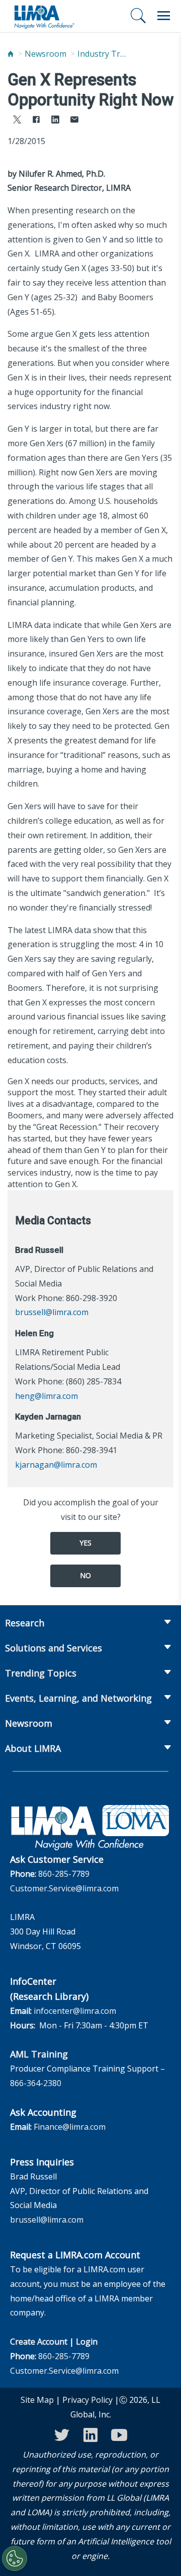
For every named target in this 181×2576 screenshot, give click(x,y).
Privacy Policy (87, 2400)
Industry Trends (103, 54)
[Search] (138, 16)
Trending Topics (41, 1673)
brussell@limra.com (52, 1312)
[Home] (11, 54)
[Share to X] (17, 121)
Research (25, 1623)
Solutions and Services (54, 1648)
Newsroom (46, 54)
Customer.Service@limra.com (64, 1888)
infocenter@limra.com (75, 2011)
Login (87, 2342)
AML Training (39, 2054)
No (85, 1575)
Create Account (39, 2342)
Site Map (37, 2400)
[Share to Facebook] (36, 121)
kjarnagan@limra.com (56, 1465)
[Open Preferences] (15, 2558)
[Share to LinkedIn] (55, 121)
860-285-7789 (64, 1874)
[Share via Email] (74, 121)
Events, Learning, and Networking (78, 1698)
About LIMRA (33, 1748)
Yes (85, 1543)
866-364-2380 (36, 2083)
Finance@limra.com (70, 2127)
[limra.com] (44, 16)
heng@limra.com (47, 1396)
